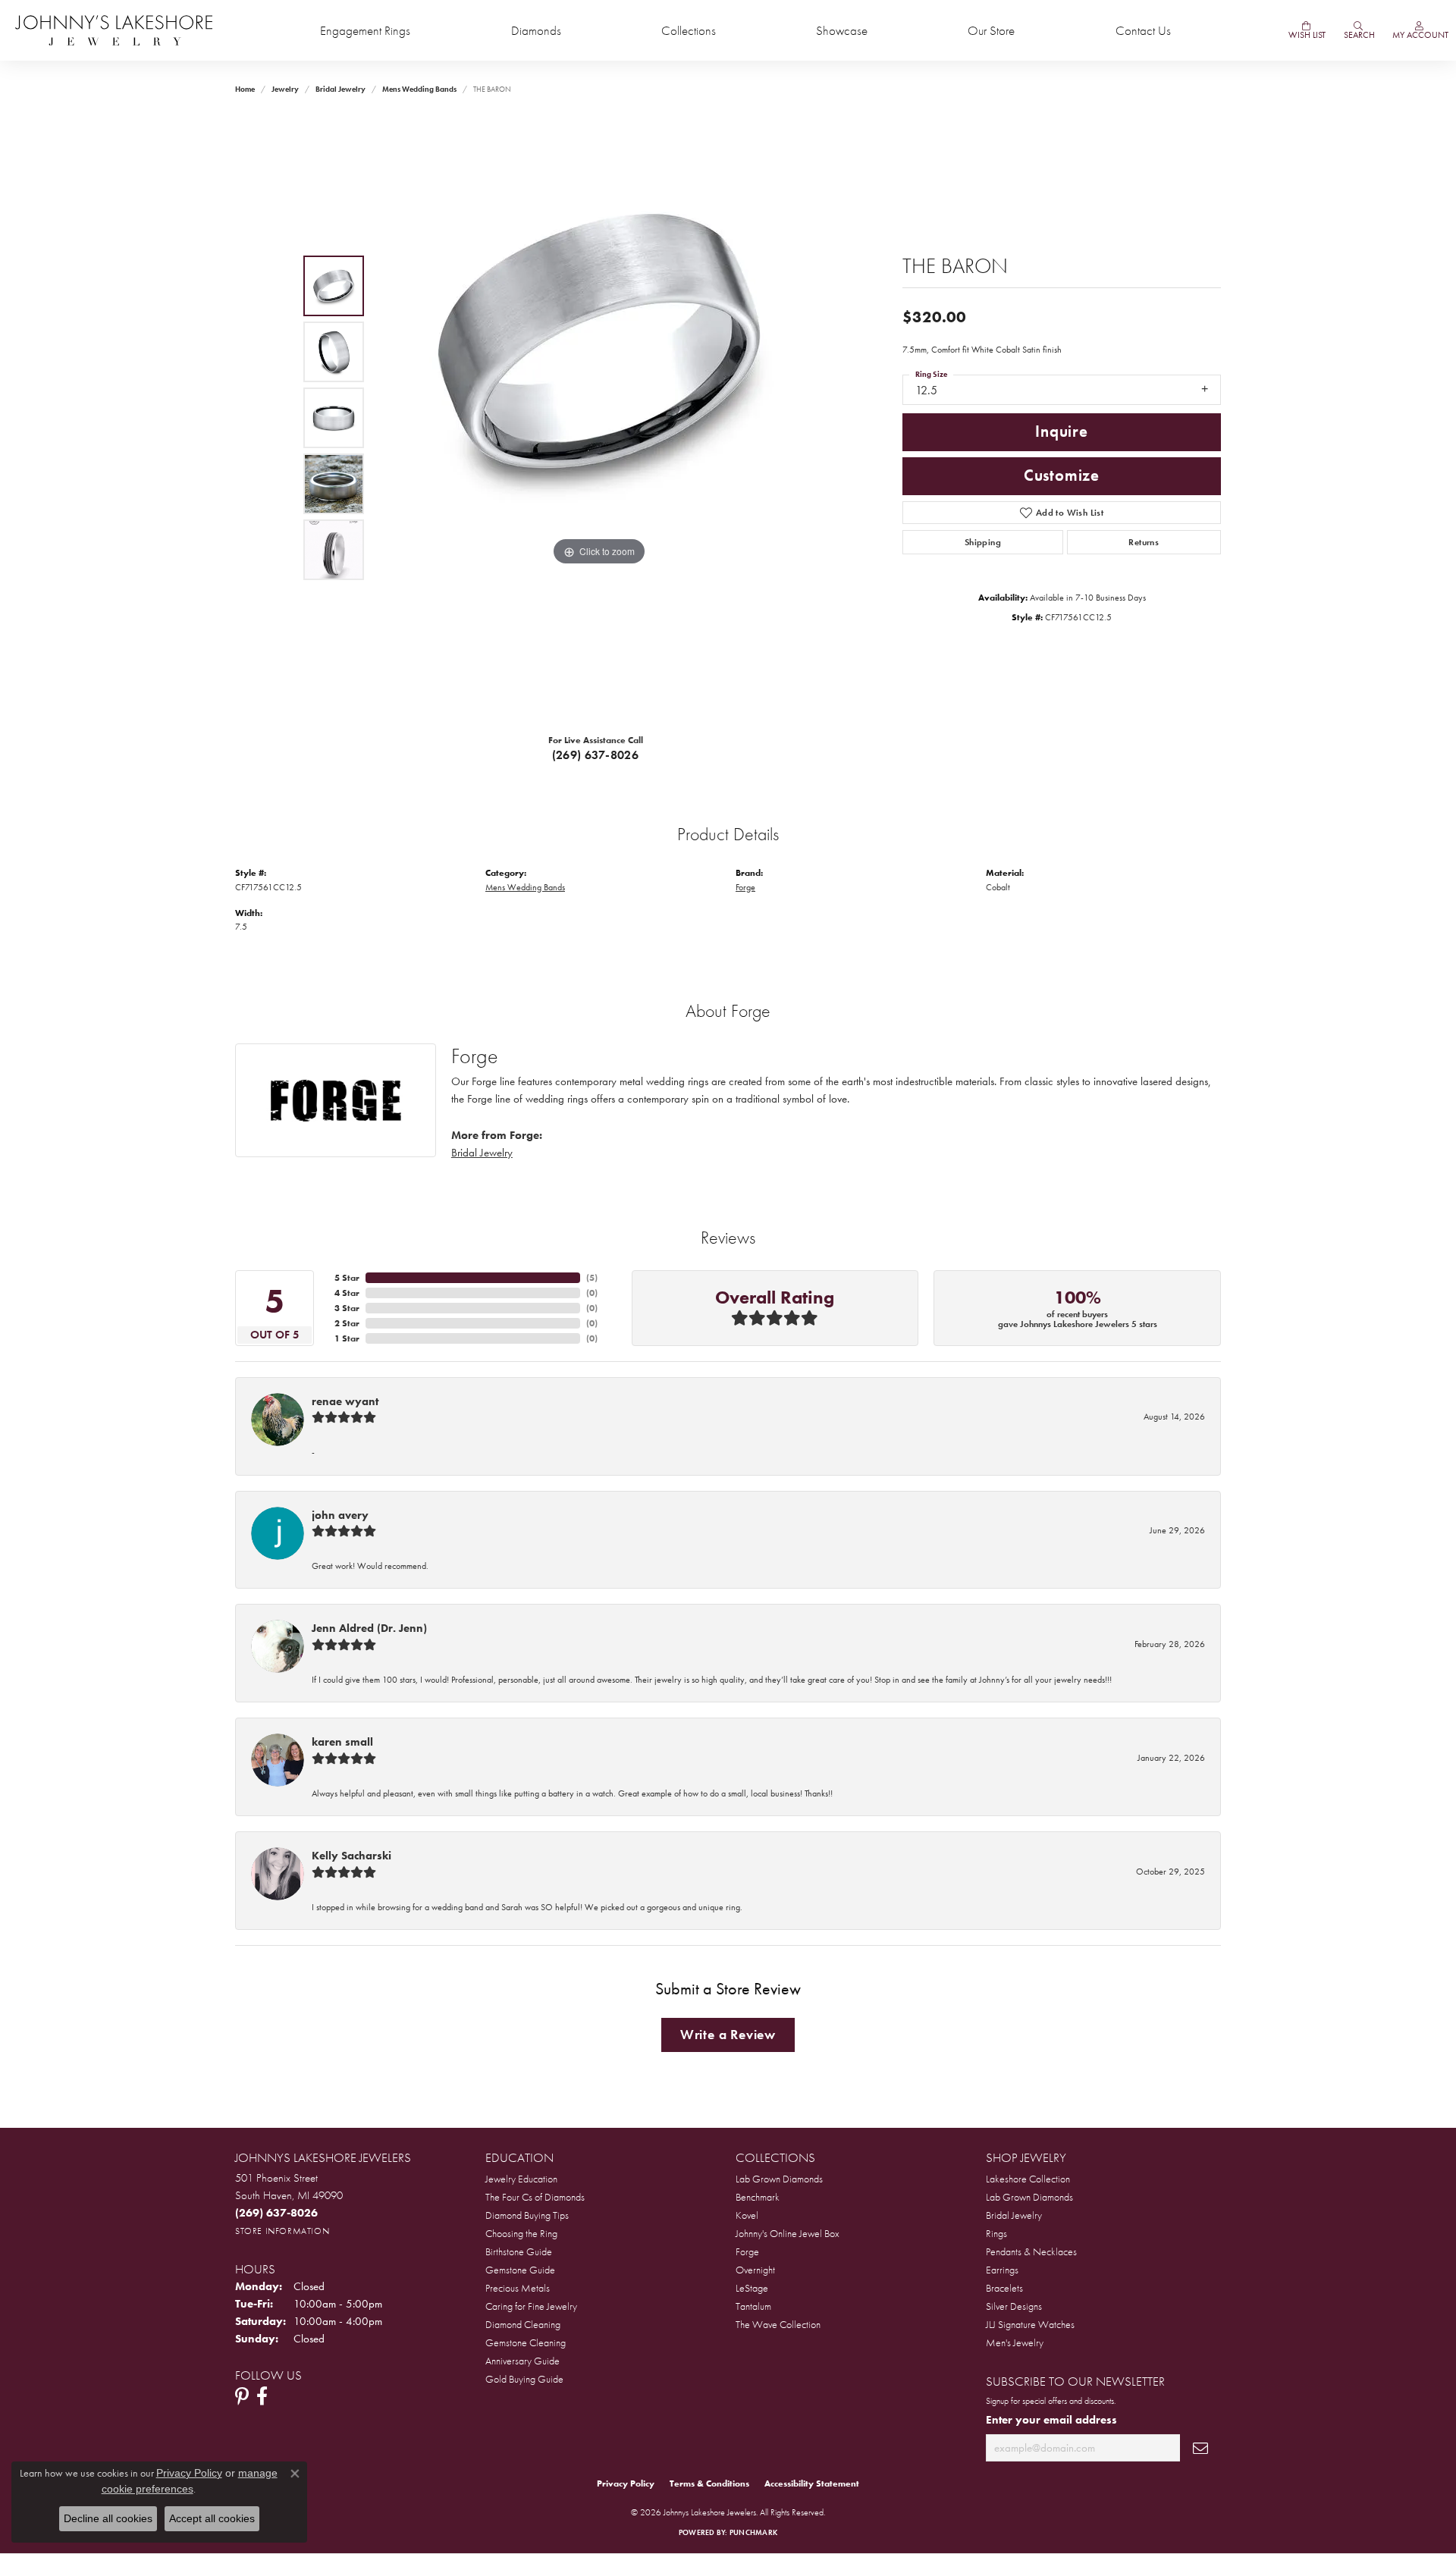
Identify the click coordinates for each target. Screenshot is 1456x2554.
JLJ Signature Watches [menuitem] (1030, 2324)
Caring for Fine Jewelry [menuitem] (531, 2306)
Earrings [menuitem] (1002, 2270)
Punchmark (753, 2532)
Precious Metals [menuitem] (518, 2288)
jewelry (285, 89)
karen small (342, 1742)
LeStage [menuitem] (752, 2288)
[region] (599, 418)
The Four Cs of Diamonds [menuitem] (535, 2197)
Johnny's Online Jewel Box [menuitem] (788, 2233)
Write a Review (728, 2035)
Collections (689, 31)
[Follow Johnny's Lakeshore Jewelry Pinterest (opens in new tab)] (242, 2396)
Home (245, 89)
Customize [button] (1062, 475)
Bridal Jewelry (340, 89)
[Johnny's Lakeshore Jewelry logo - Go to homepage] (114, 30)
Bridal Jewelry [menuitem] (1014, 2215)
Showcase (842, 31)
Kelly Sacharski (351, 1856)
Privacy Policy (626, 2483)
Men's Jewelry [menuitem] (1015, 2342)
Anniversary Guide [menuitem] (522, 2361)
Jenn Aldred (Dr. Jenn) (369, 1628)
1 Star (347, 1338)
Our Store (991, 31)
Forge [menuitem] (747, 2251)
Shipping (983, 542)
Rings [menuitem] (996, 2233)
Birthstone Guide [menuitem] (519, 2251)
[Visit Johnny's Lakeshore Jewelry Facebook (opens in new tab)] (262, 2396)
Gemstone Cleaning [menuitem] (526, 2342)
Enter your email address (1051, 2419)
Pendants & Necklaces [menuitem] (1031, 2251)
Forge (745, 887)
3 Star (347, 1308)
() (592, 1278)
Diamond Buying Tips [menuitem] (527, 2215)
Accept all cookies (212, 2518)
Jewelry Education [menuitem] (521, 2179)
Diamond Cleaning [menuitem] (523, 2324)
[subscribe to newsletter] (1200, 2448)
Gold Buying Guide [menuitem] (524, 2379)
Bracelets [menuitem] (1004, 2288)
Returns (1144, 542)
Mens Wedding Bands (419, 89)
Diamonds (536, 31)
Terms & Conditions (709, 2483)
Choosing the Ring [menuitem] (521, 2233)
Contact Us (1143, 31)
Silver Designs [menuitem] (1014, 2306)
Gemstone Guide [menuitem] (520, 2270)
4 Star (347, 1293)
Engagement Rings (365, 31)
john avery (340, 1515)
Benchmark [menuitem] (758, 2197)
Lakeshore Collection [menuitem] (1028, 2179)
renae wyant (345, 1401)
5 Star (347, 1278)
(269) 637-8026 (596, 755)
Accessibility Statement (812, 2483)
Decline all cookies (108, 2518)
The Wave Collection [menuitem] (778, 2324)
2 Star (347, 1323)
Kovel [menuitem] (747, 2215)
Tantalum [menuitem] (753, 2306)
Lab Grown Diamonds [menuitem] (779, 2179)
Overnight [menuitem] (755, 2270)
